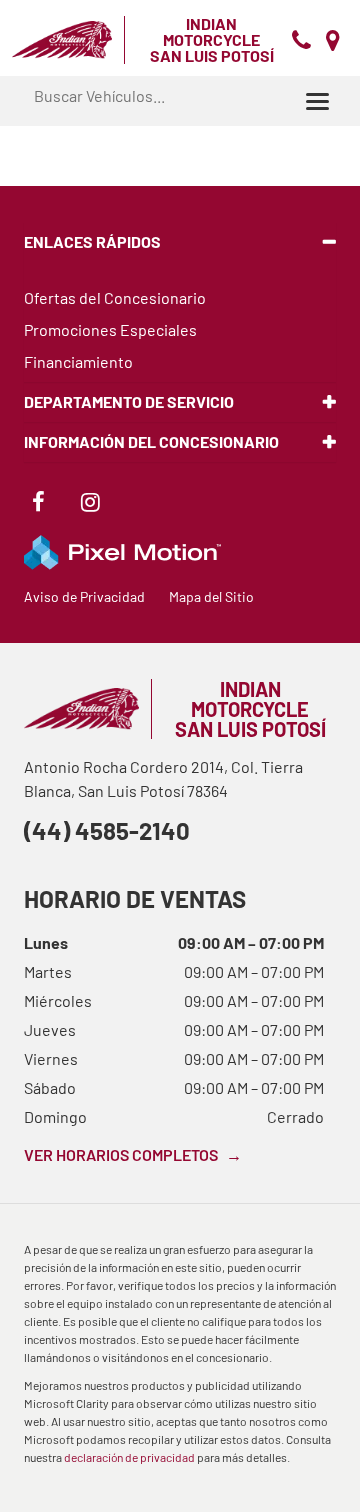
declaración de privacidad (129, 1457)
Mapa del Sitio (211, 596)
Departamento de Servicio (129, 401)
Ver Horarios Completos (133, 1154)
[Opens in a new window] (38, 504)
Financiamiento (78, 361)
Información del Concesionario (151, 441)
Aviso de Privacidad (84, 596)
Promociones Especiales (110, 329)
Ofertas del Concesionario (115, 297)
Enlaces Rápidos (92, 241)
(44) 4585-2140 (107, 830)
